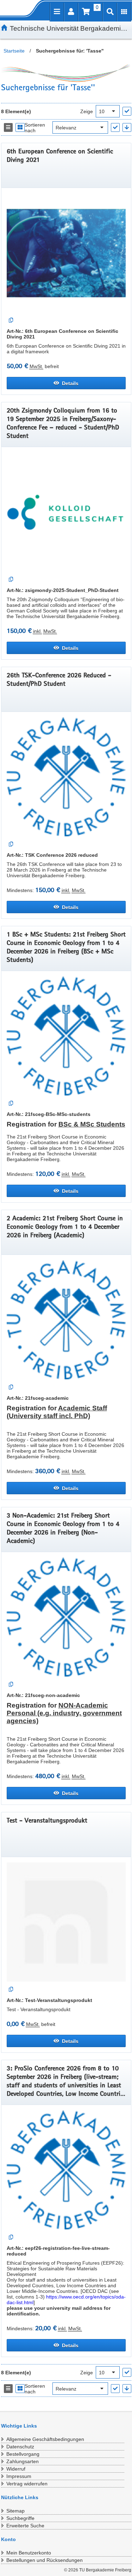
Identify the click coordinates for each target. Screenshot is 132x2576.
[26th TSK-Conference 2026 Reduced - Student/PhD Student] (66, 777)
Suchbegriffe (20, 2518)
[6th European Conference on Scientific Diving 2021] (66, 253)
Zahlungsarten (23, 2461)
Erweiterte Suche (25, 2526)
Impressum (19, 2476)
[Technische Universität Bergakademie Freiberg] (17, 8)
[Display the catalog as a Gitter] (20, 127)
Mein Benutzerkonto (29, 2553)
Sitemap (15, 2511)
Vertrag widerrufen (27, 2484)
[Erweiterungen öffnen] (124, 12)
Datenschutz (20, 2447)
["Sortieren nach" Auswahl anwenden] (115, 127)
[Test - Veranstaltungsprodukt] (66, 1922)
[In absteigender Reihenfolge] (127, 127)
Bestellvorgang (23, 2454)
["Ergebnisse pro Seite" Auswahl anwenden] (127, 111)
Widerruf (16, 2469)
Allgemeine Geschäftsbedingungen (45, 2439)
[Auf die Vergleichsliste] (11, 320)
